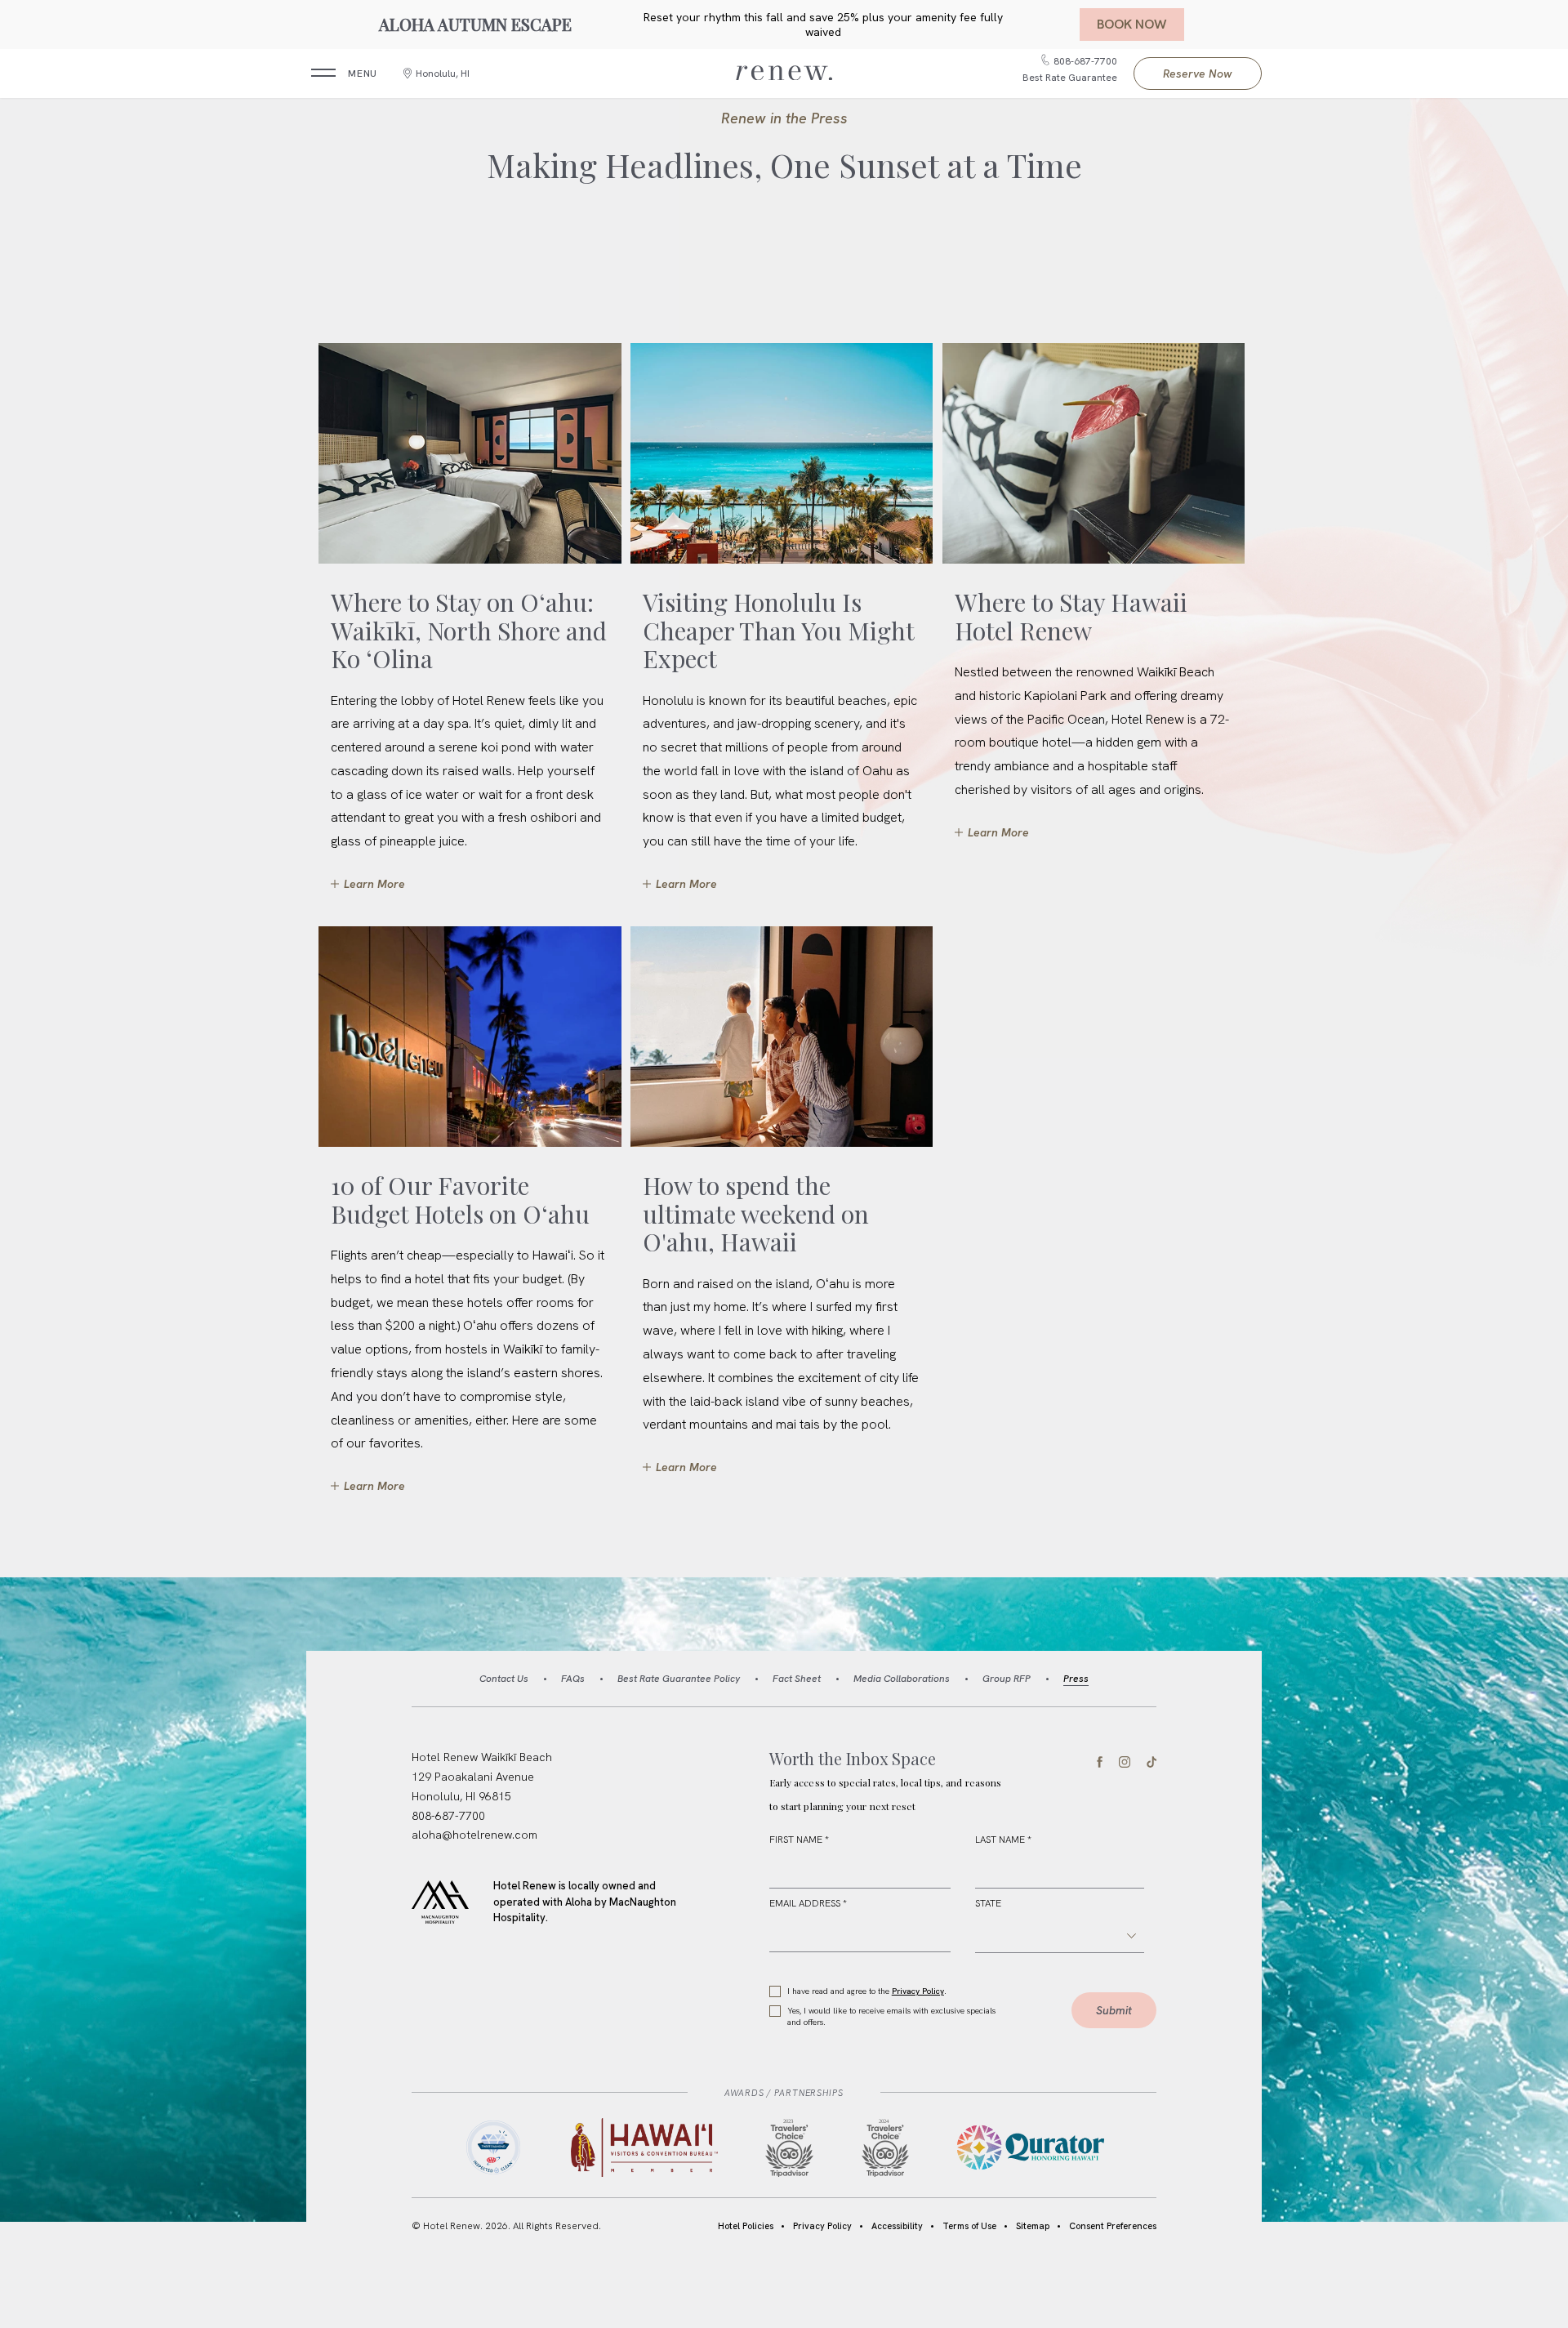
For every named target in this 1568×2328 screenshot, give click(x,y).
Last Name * (1003, 1840)
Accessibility (897, 2226)
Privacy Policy (918, 1991)
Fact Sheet (797, 1679)
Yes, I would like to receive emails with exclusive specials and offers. (891, 2016)
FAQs (573, 1679)
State (988, 1903)
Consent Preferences (1113, 2226)
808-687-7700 (448, 1816)
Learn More (374, 879)
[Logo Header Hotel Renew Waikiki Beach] (784, 74)
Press (1076, 1679)
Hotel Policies (746, 2226)
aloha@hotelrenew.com (474, 1835)
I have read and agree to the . (866, 1991)
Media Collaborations (902, 1679)
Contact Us (504, 1679)
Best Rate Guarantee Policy (679, 1679)
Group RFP (1007, 1679)
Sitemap (1033, 2226)
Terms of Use (969, 2226)
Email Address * (808, 1903)
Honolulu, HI (443, 74)
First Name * (799, 1840)
